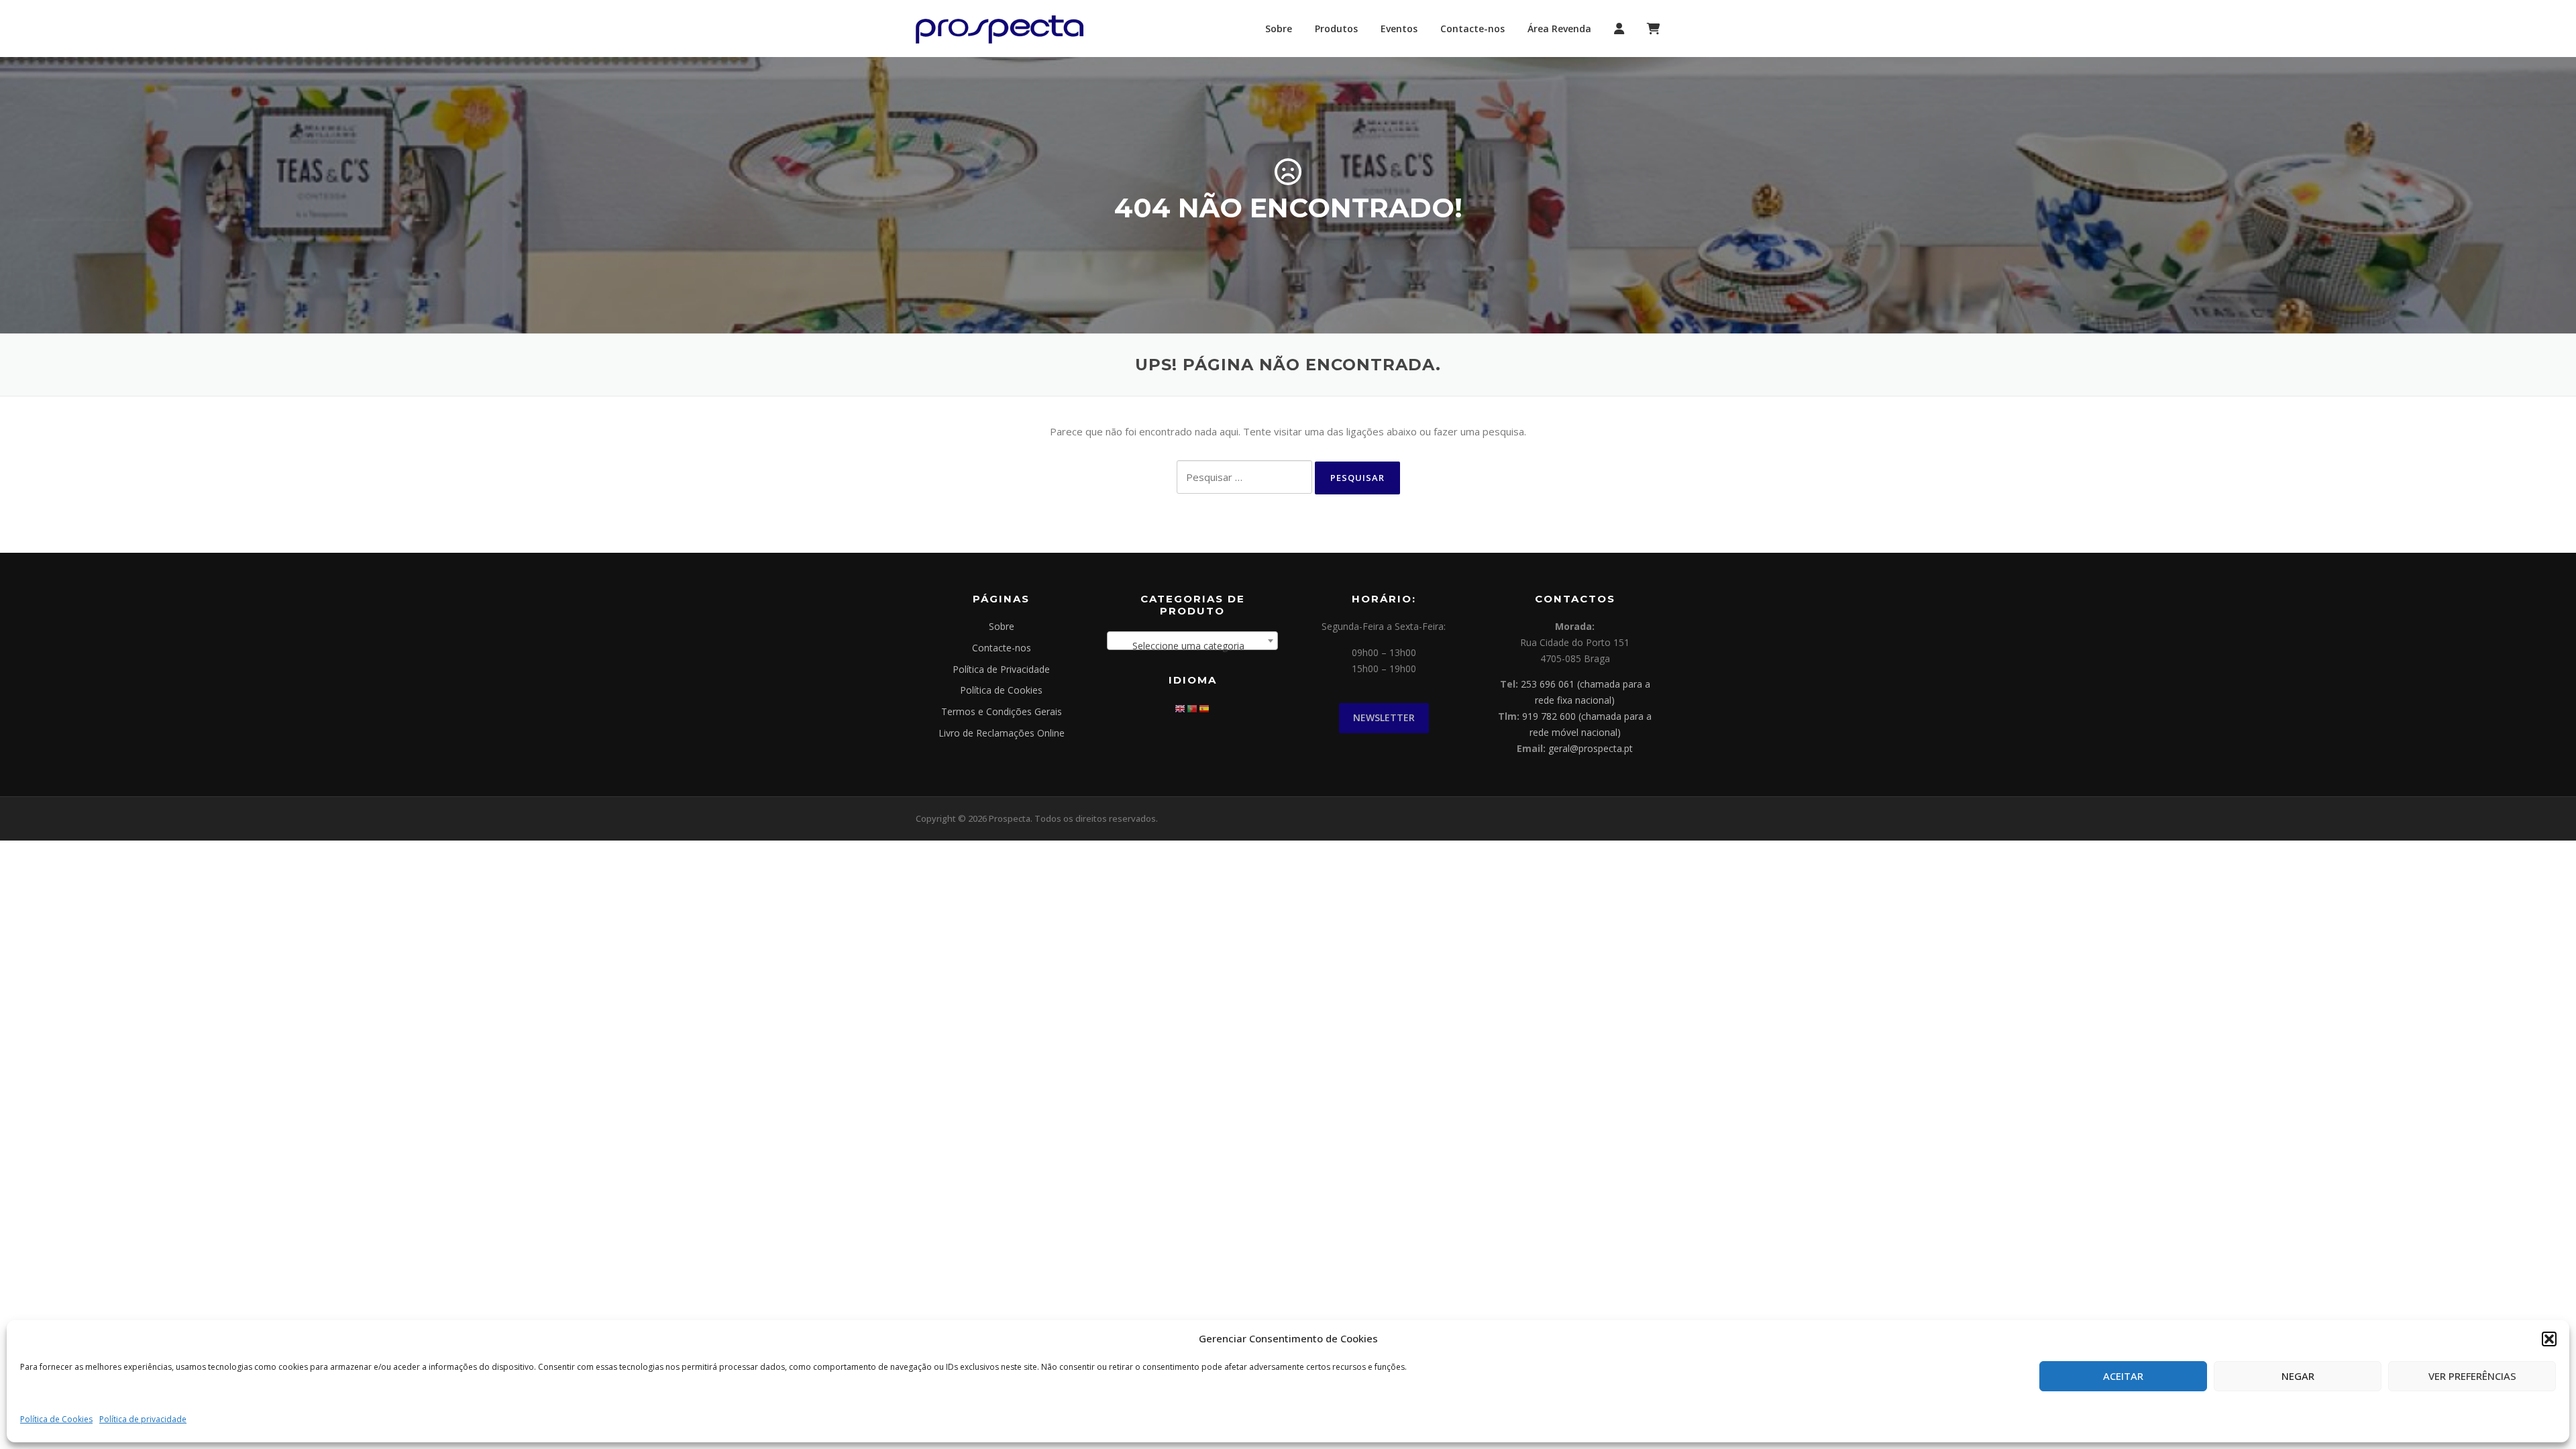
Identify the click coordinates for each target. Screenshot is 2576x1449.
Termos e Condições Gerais (1002, 711)
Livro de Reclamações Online (1002, 733)
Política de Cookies (56, 1419)
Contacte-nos (1472, 29)
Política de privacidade (143, 1419)
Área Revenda (1559, 29)
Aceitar (2123, 1376)
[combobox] (1192, 641)
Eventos (1399, 29)
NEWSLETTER (1384, 717)
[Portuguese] (1193, 707)
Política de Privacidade (1001, 669)
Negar (2298, 1376)
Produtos (1336, 29)
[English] (1181, 707)
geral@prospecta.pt (1591, 748)
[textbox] (1192, 646)
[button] (2549, 1339)
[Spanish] (1205, 707)
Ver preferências (2472, 1376)
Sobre (1279, 29)
